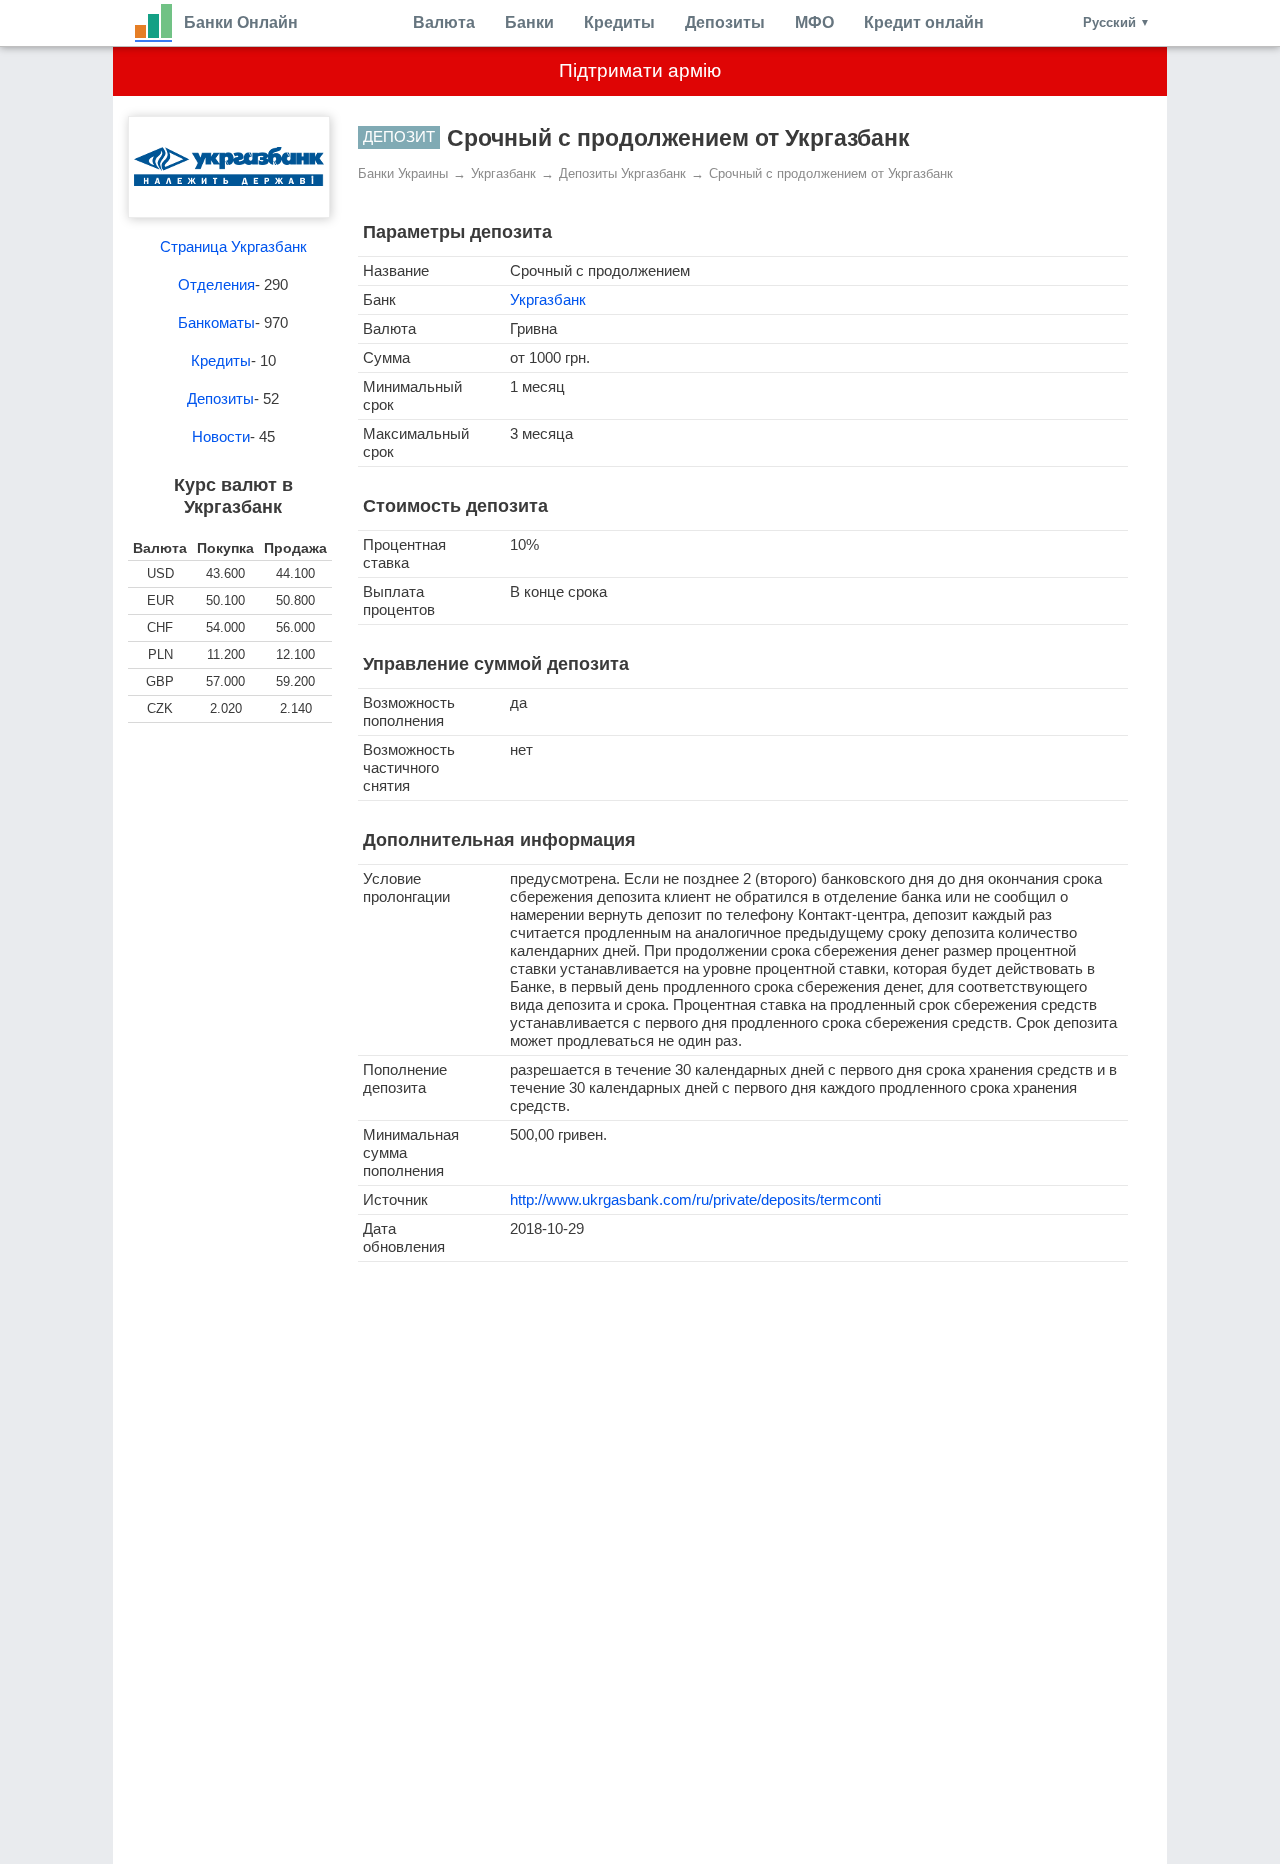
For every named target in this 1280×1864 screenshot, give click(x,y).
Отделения (216, 284)
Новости (221, 436)
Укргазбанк (548, 299)
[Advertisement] (233, 843)
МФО (814, 22)
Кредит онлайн (924, 22)
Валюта (444, 22)
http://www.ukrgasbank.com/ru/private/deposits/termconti (695, 1199)
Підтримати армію (640, 70)
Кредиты (619, 22)
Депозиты (725, 22)
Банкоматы (216, 322)
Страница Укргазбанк (233, 246)
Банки (529, 22)
